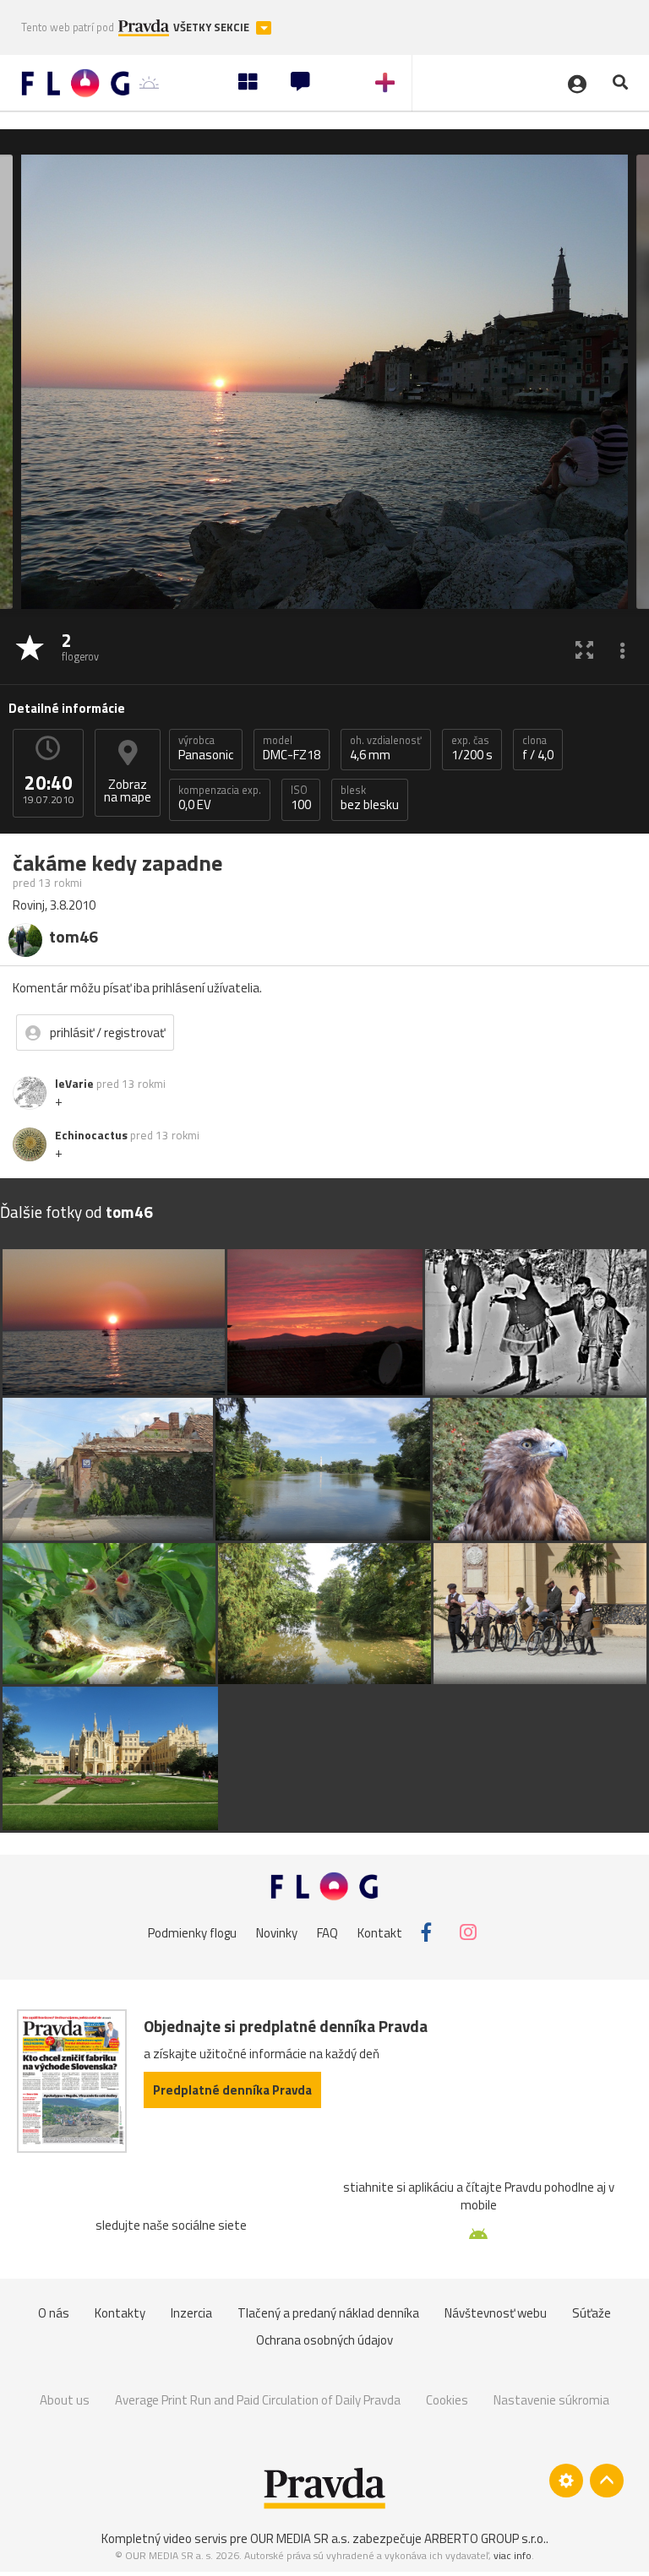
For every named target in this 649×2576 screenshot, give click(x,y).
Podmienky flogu (192, 1932)
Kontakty (120, 2313)
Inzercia (191, 2313)
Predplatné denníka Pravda (232, 2090)
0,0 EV (220, 798)
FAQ (327, 1932)
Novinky (277, 1932)
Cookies (447, 2400)
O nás (54, 2313)
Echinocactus (91, 1135)
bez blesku (370, 798)
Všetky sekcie (213, 27)
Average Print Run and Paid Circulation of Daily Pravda (258, 2400)
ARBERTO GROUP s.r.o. (485, 2538)
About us (65, 2400)
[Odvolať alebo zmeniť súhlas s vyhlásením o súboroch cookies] (566, 2481)
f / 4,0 (538, 748)
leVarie (74, 1084)
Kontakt (380, 1932)
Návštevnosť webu (496, 2313)
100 (301, 798)
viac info (513, 2555)
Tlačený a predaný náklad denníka (328, 2313)
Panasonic (206, 748)
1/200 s (472, 748)
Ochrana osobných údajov (324, 2340)
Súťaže (592, 2313)
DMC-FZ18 (292, 748)
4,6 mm (386, 748)
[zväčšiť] (584, 649)
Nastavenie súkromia (551, 2400)
